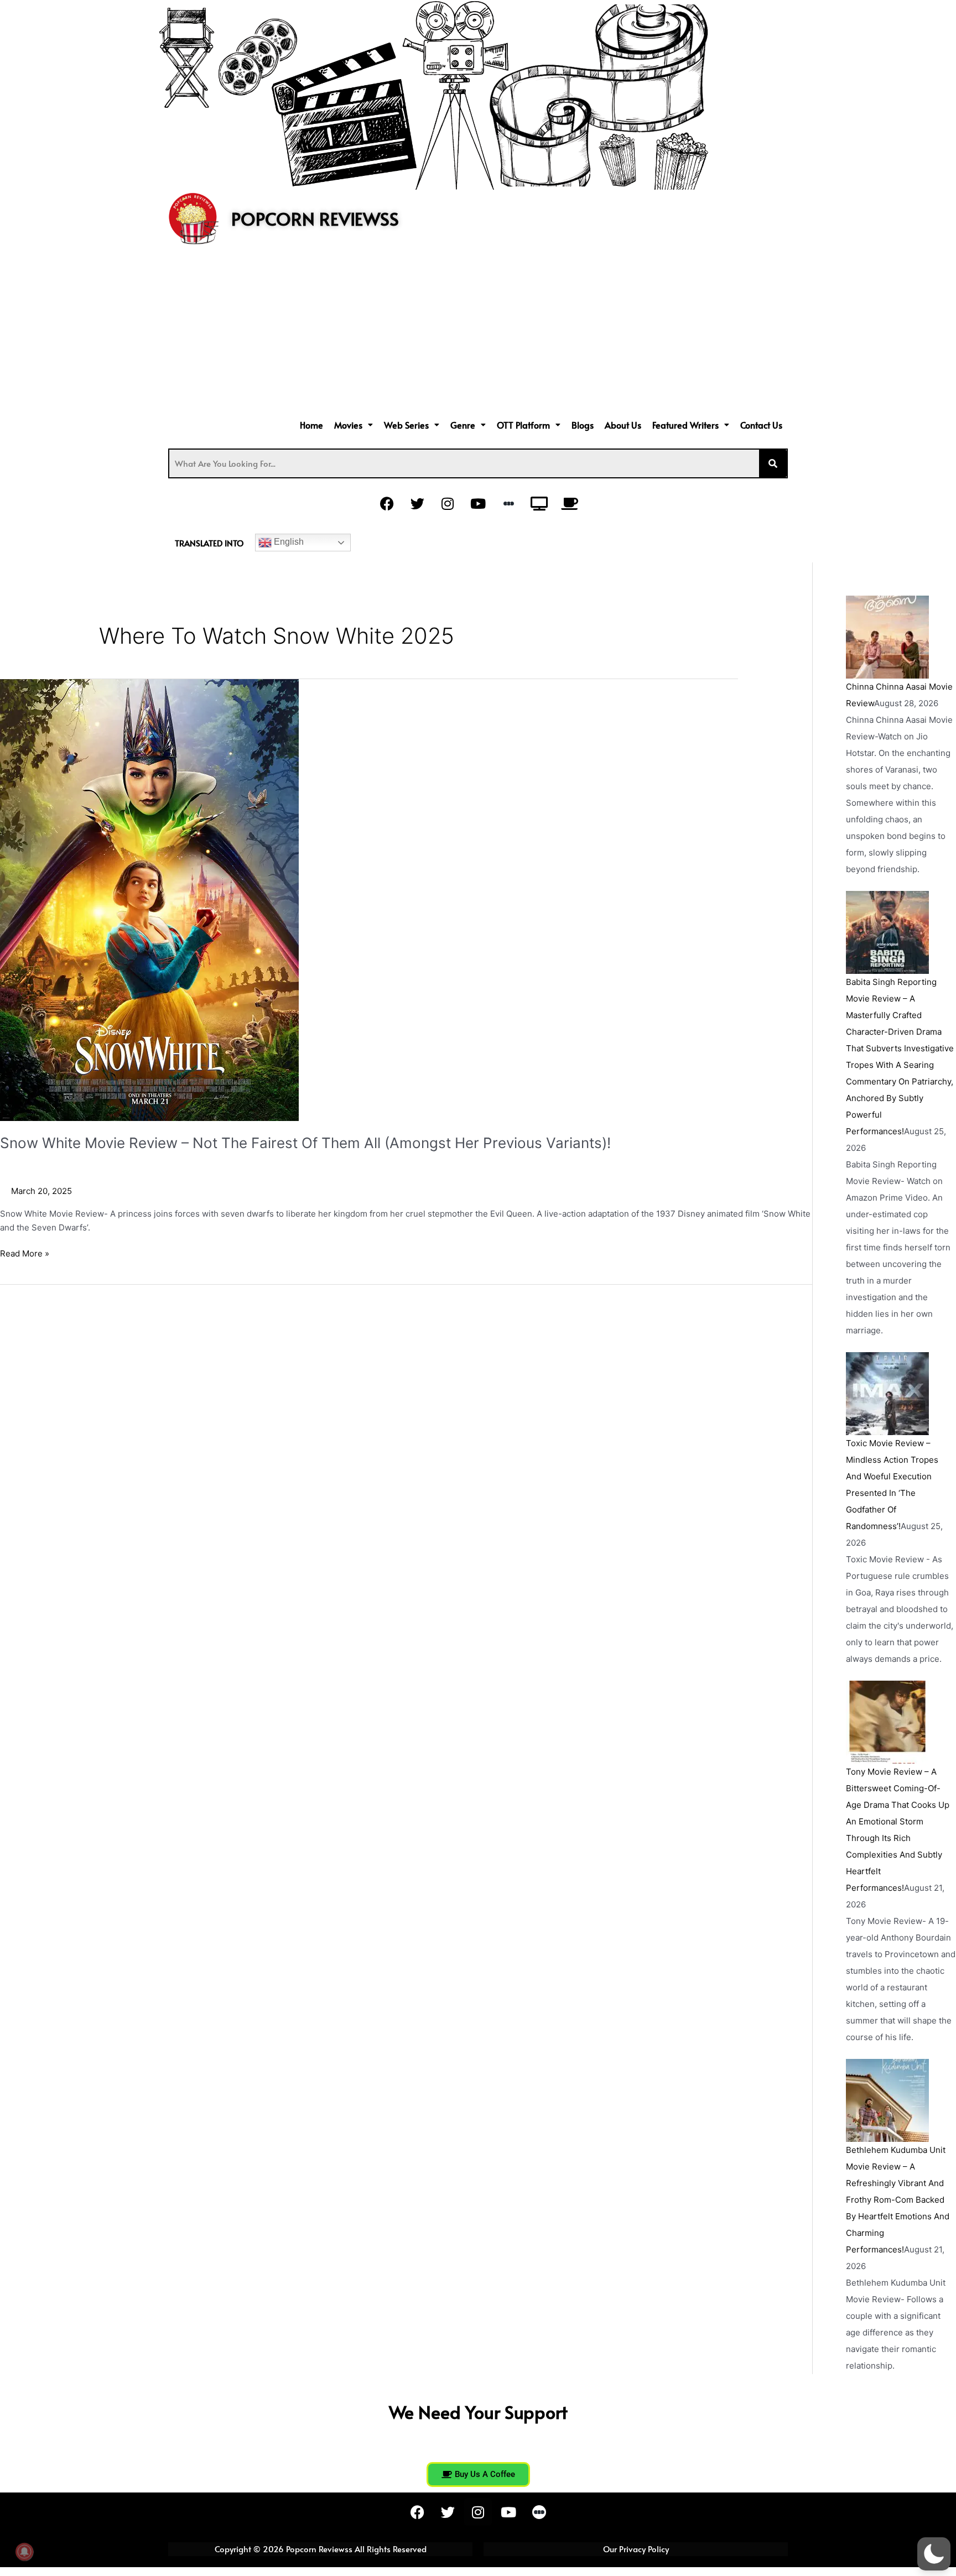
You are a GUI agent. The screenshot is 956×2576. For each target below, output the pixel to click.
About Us (623, 425)
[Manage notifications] (24, 2552)
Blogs (583, 425)
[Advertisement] (478, 333)
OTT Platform (523, 425)
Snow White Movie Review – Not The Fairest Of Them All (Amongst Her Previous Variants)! (305, 1143)
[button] (354, 425)
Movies (348, 425)
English (288, 542)
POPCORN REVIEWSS (315, 218)
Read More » (25, 1253)
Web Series (406, 425)
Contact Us (761, 425)
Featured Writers (685, 425)
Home (311, 425)
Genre (463, 425)
